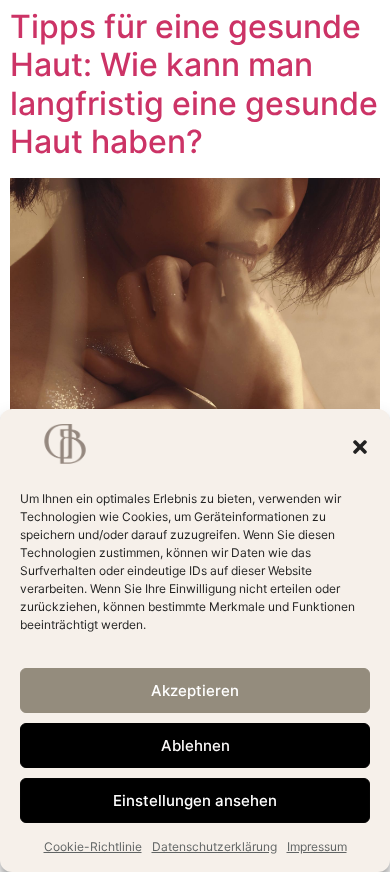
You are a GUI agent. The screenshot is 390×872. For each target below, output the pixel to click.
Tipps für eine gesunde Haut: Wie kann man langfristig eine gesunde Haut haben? (194, 84)
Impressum (317, 846)
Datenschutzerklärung (214, 846)
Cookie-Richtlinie (93, 846)
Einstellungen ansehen (195, 800)
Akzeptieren (195, 690)
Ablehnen (195, 745)
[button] (360, 447)
